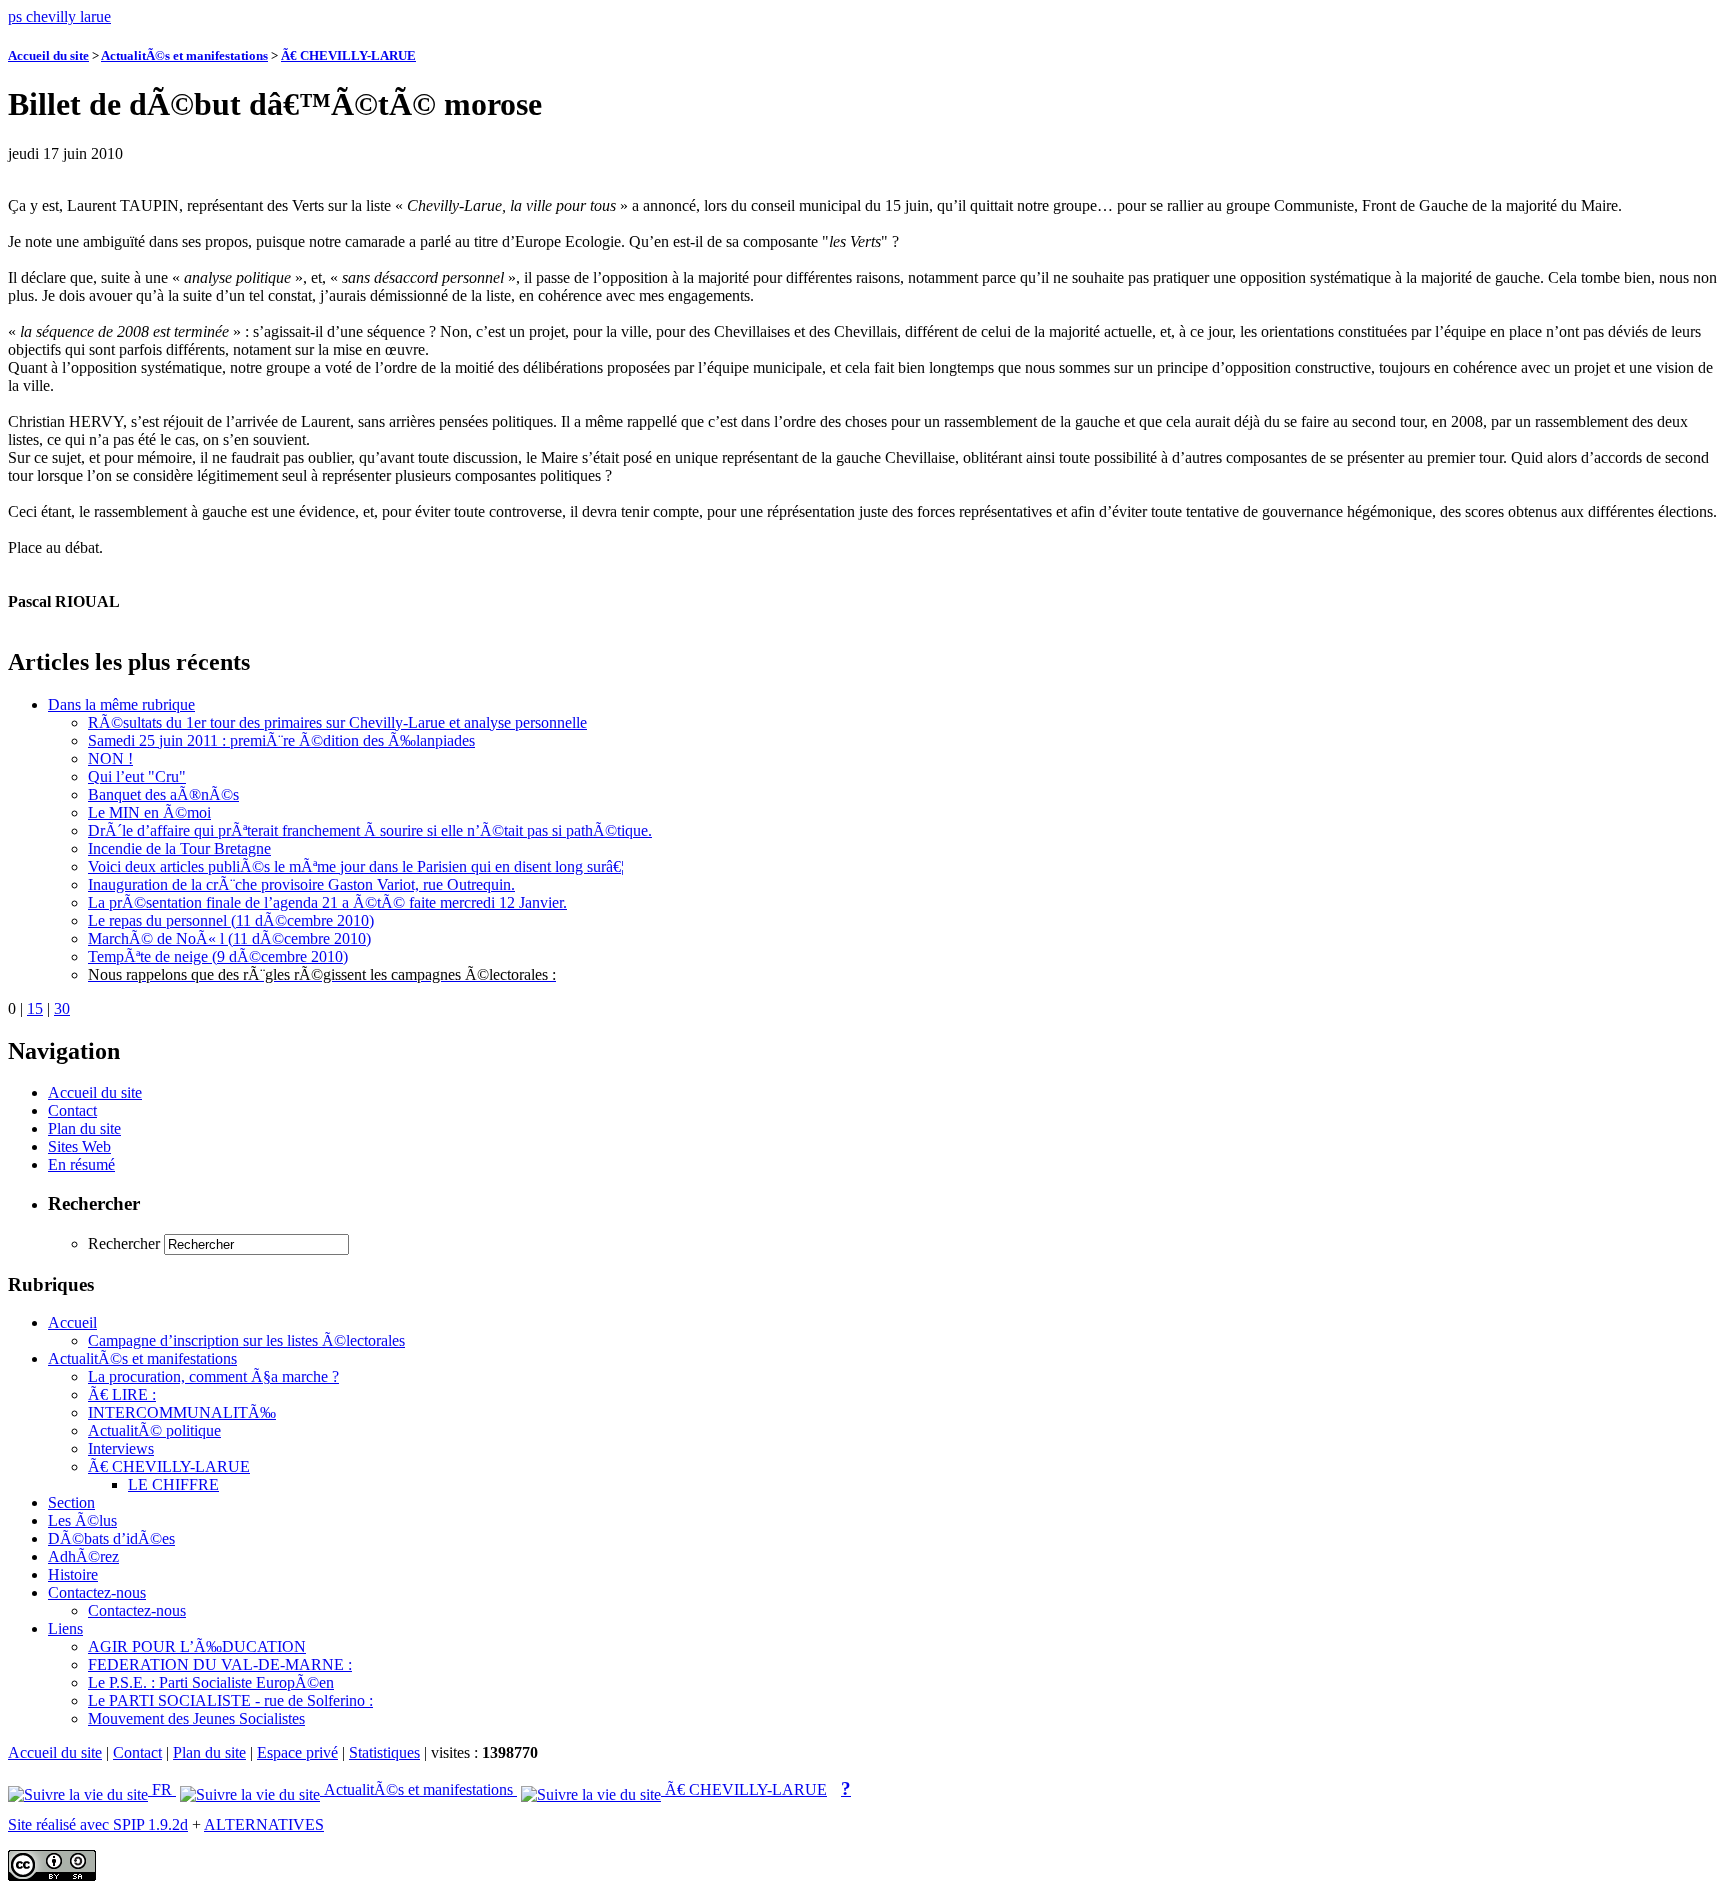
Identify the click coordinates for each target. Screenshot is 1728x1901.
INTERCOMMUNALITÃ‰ (182, 1412)
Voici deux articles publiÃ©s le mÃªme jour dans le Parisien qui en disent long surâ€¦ (356, 866)
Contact (72, 1110)
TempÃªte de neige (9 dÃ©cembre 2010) (218, 956)
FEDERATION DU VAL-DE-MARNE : (220, 1664)
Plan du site (84, 1128)
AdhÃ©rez (83, 1556)
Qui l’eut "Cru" (137, 776)
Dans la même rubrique (121, 704)
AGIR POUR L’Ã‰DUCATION (197, 1646)
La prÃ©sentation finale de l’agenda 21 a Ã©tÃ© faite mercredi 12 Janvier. (327, 902)
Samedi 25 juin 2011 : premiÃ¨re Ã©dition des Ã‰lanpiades (281, 740)
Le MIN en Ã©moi (149, 812)
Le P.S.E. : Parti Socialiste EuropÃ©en (211, 1682)
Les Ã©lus (82, 1520)
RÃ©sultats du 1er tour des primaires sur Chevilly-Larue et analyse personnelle (337, 722)
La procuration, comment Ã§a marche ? (213, 1376)
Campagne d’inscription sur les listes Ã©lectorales (246, 1340)
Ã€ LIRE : (122, 1394)
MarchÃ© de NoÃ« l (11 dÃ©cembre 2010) (229, 938)
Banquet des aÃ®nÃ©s (163, 794)
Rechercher (124, 1243)
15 (35, 1008)
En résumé (81, 1164)
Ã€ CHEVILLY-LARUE (348, 55)
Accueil (72, 1322)
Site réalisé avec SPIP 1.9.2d (98, 1824)
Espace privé (297, 1752)
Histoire (73, 1574)
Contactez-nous (97, 1592)
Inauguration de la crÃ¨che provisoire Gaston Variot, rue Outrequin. (301, 884)
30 (62, 1008)
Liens (65, 1628)
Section (71, 1502)
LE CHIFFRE (173, 1484)
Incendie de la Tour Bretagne (179, 848)
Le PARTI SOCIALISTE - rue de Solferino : (230, 1700)
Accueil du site (48, 55)
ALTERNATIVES (264, 1824)
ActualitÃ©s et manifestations (184, 55)
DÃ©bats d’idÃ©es (111, 1538)
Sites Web (79, 1146)
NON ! (110, 758)
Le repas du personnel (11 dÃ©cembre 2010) (231, 920)
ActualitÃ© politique (154, 1430)
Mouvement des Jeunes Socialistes (196, 1718)
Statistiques (384, 1752)
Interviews (121, 1448)
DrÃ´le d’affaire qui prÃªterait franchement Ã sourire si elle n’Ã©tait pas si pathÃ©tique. (370, 830)
